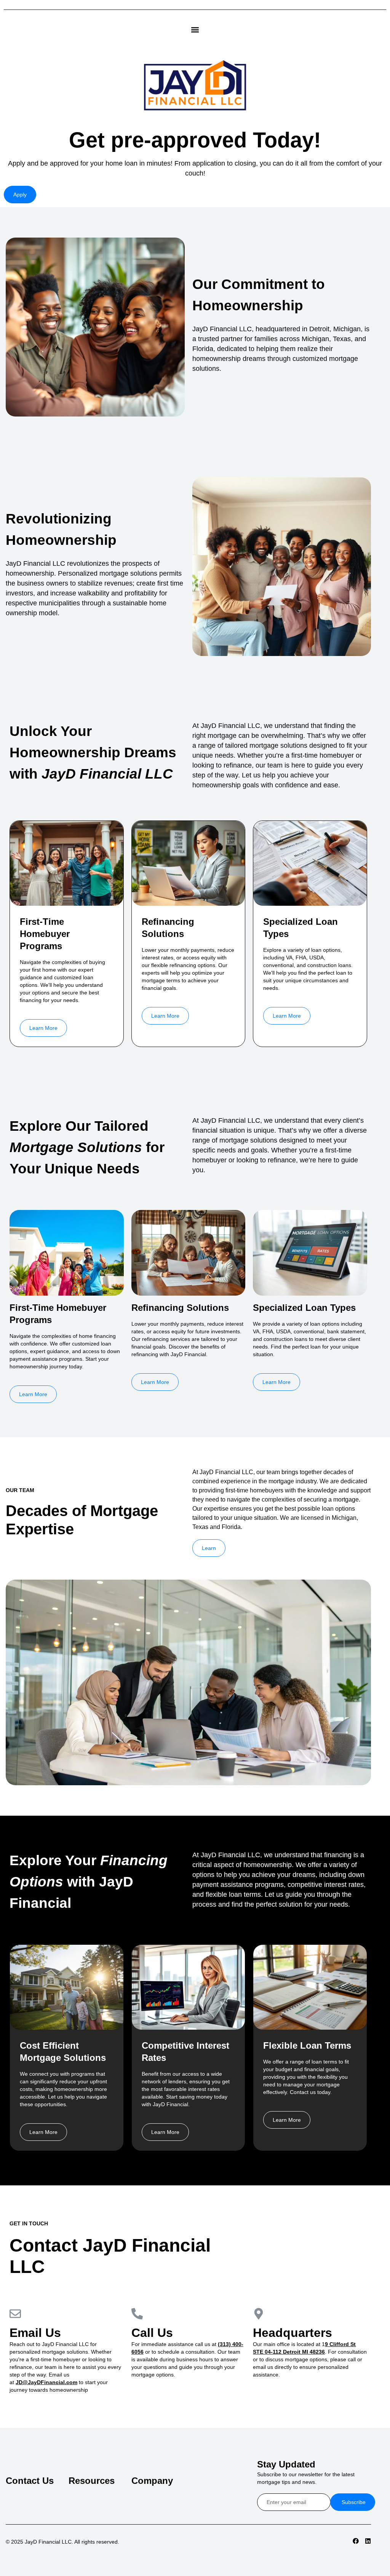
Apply (20, 195)
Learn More (43, 1028)
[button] (195, 30)
